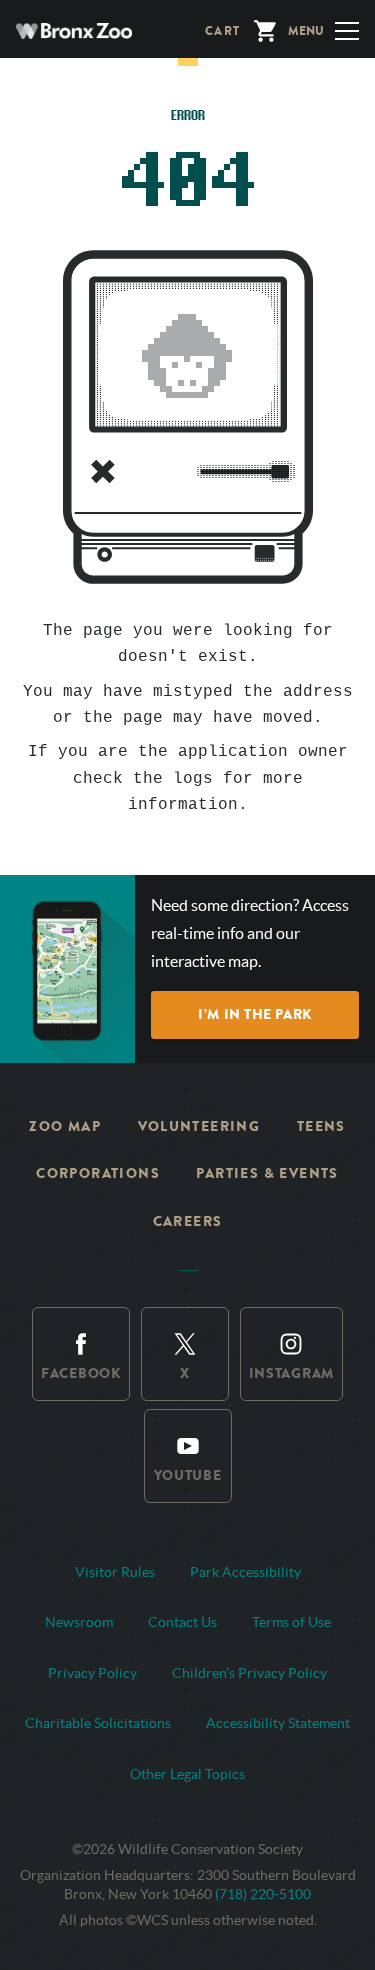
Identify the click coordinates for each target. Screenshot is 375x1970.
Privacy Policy (92, 1673)
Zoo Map (65, 1126)
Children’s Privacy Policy (249, 1673)
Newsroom (79, 1622)
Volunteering (199, 1126)
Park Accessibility (245, 1572)
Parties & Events (267, 1173)
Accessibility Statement (278, 1723)
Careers (188, 1221)
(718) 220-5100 (263, 1894)
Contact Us (182, 1622)
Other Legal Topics (187, 1774)
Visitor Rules (115, 1572)
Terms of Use (291, 1622)
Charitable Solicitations (98, 1723)
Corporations (98, 1173)
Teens (321, 1126)
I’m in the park (254, 1014)
